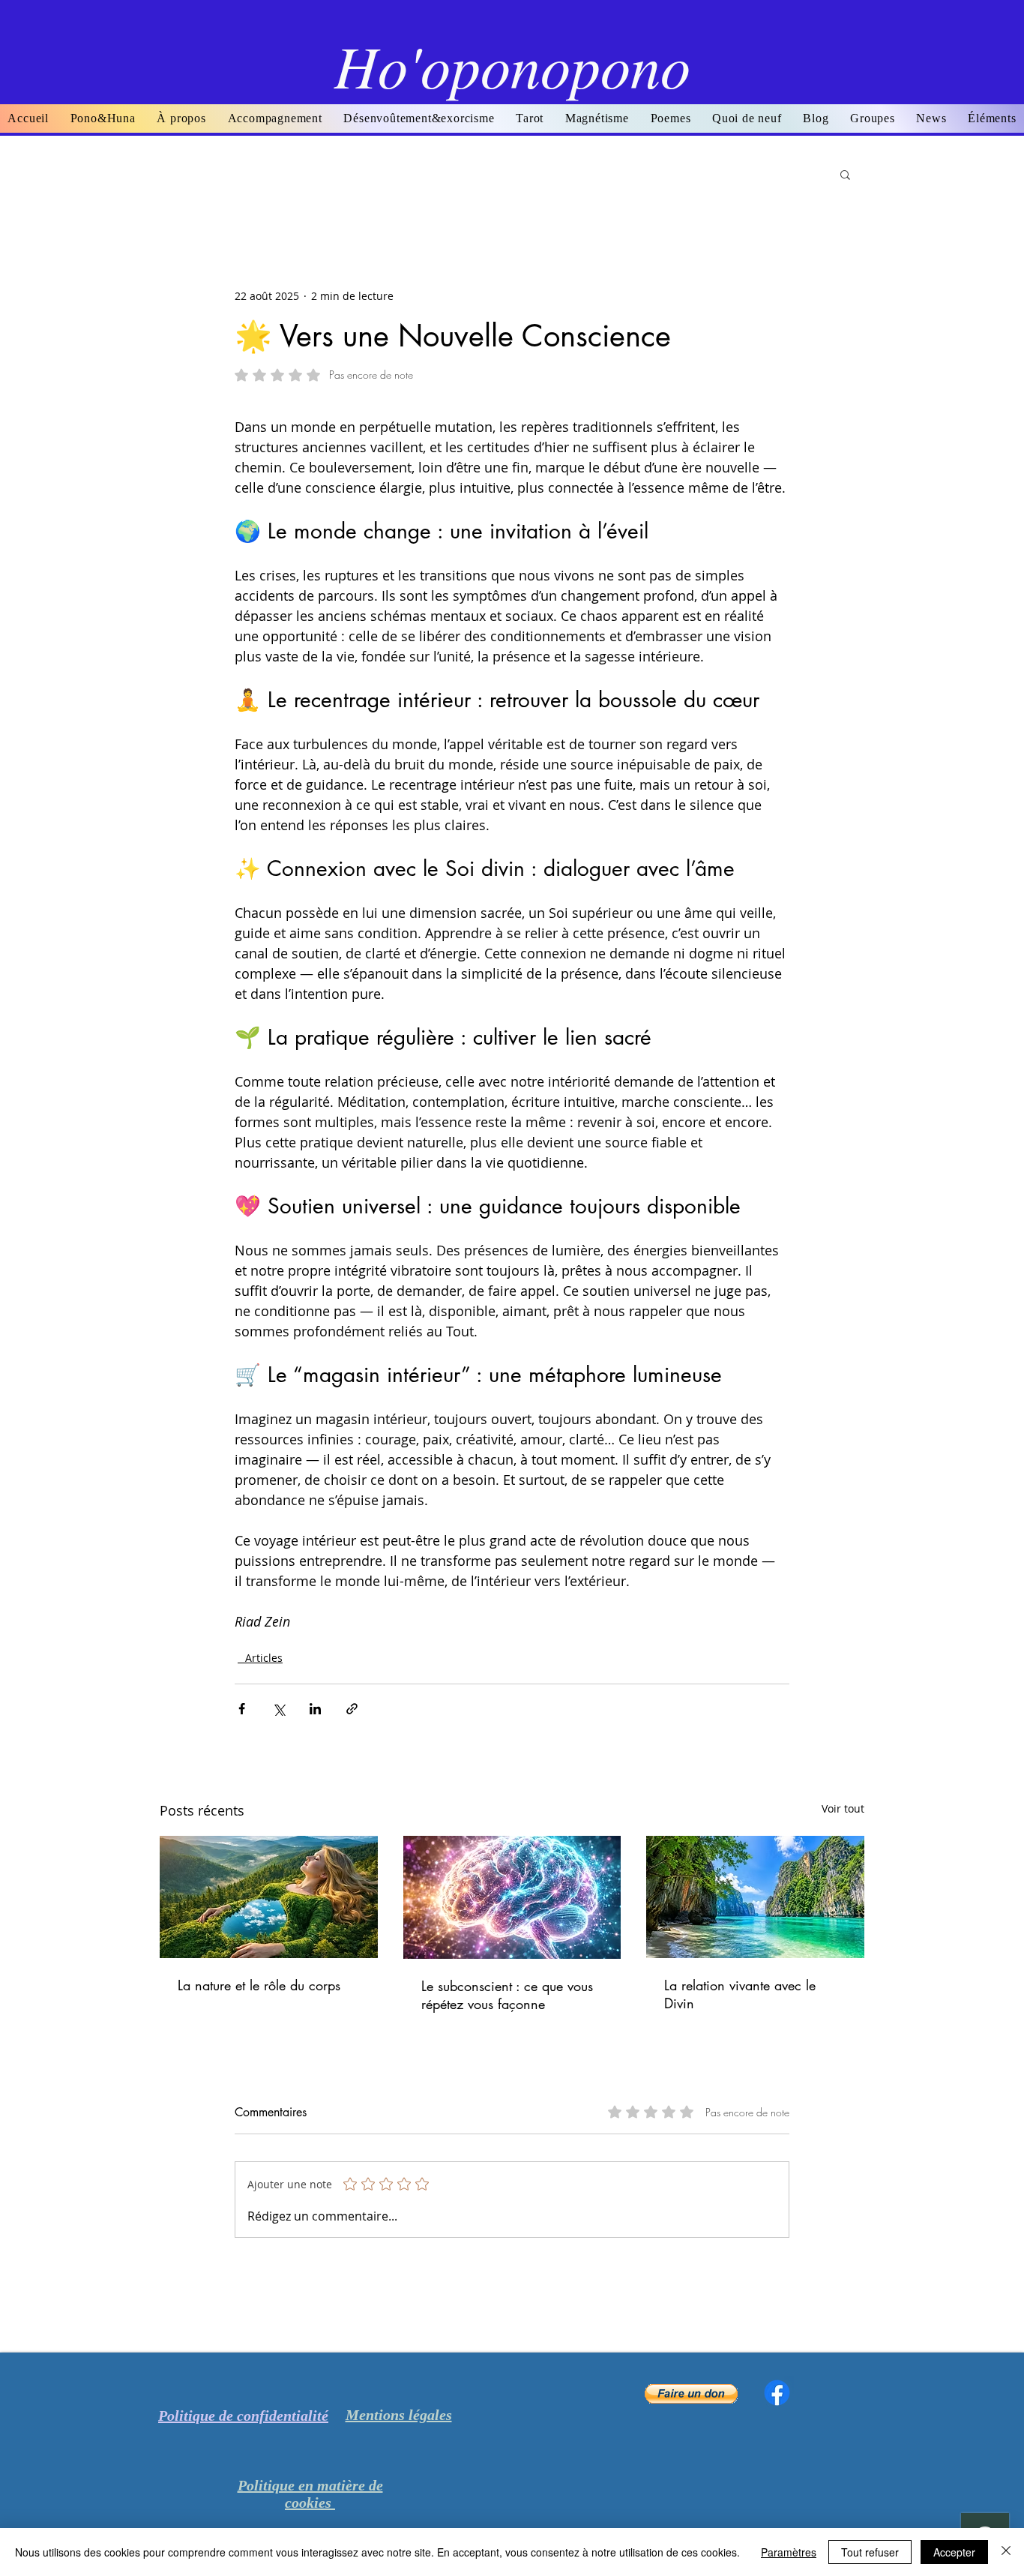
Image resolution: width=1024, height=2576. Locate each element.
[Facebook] (777, 2393)
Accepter (954, 2552)
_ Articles (260, 1658)
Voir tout (843, 1808)
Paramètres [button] (789, 2552)
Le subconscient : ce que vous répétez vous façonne (507, 1995)
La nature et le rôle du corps (259, 1985)
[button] (670, 118)
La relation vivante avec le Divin (740, 1994)
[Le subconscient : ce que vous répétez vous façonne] (512, 1897)
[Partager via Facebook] (242, 1709)
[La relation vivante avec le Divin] (755, 1897)
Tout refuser (870, 2552)
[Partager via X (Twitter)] (278, 1709)
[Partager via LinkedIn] (315, 1709)
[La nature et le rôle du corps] (269, 1897)
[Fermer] (1006, 2552)
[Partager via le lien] (352, 1709)
